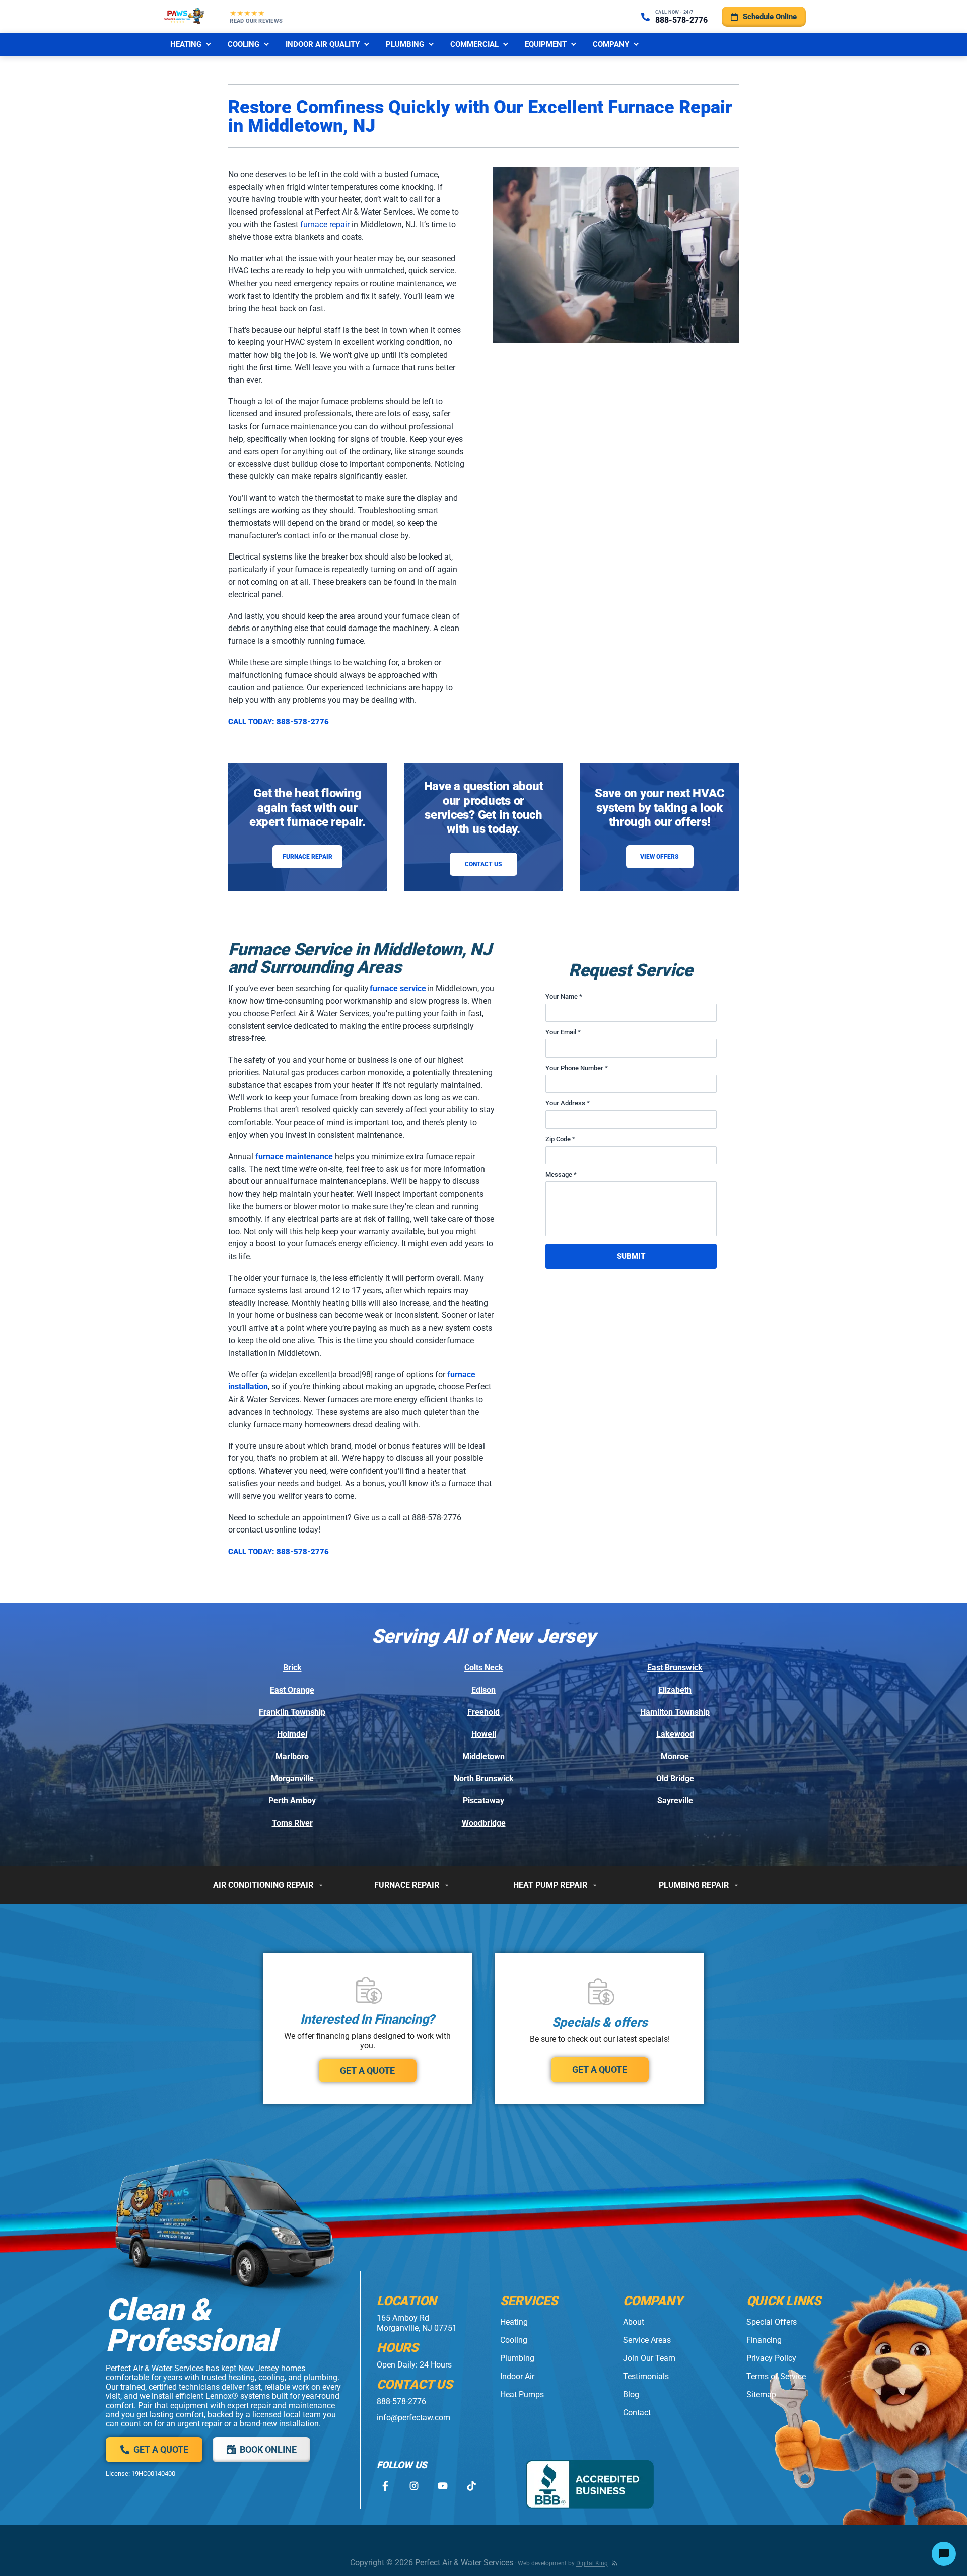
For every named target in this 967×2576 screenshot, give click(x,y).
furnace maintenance (294, 1157)
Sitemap (761, 2394)
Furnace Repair (307, 857)
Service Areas (647, 2340)
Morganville (292, 1779)
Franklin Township (292, 1712)
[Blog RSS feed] (615, 2563)
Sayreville (675, 1801)
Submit (631, 1256)
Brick (292, 1668)
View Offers (660, 857)
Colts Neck (484, 1668)
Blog (631, 2394)
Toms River (292, 1823)
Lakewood (675, 1734)
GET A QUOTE (367, 2071)
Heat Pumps (522, 2394)
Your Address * (568, 1103)
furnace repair (325, 224)
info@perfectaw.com (413, 2418)
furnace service (398, 988)
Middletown (483, 1756)
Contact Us (483, 864)
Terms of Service (776, 2376)
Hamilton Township (675, 1712)
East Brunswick (675, 1668)
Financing (764, 2340)
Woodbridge (484, 1823)
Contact (637, 2413)
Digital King (592, 2563)
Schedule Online (770, 17)
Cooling (244, 44)
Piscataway (483, 1801)
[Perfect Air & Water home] (184, 17)
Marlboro (292, 1756)
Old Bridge (675, 1779)
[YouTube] (442, 2486)
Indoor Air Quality (323, 44)
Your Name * (564, 996)
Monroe (675, 1756)
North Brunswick (484, 1779)
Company (611, 44)
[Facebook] (385, 2486)
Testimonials (646, 2376)
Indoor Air (517, 2376)
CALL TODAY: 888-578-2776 (279, 722)
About (634, 2322)
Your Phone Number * (577, 1068)
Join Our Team (649, 2358)
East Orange (292, 1690)
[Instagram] (414, 2486)
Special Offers (772, 2322)
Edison (483, 1690)
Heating (186, 44)
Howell (484, 1734)
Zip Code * (560, 1139)
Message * (561, 1175)
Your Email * (563, 1032)
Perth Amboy (292, 1801)
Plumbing (405, 44)
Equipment (546, 44)
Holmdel (292, 1734)
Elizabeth (675, 1690)
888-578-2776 (401, 2401)
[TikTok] (471, 2486)
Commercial (474, 44)
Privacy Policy (771, 2358)
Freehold (483, 1712)
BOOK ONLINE (268, 2449)
